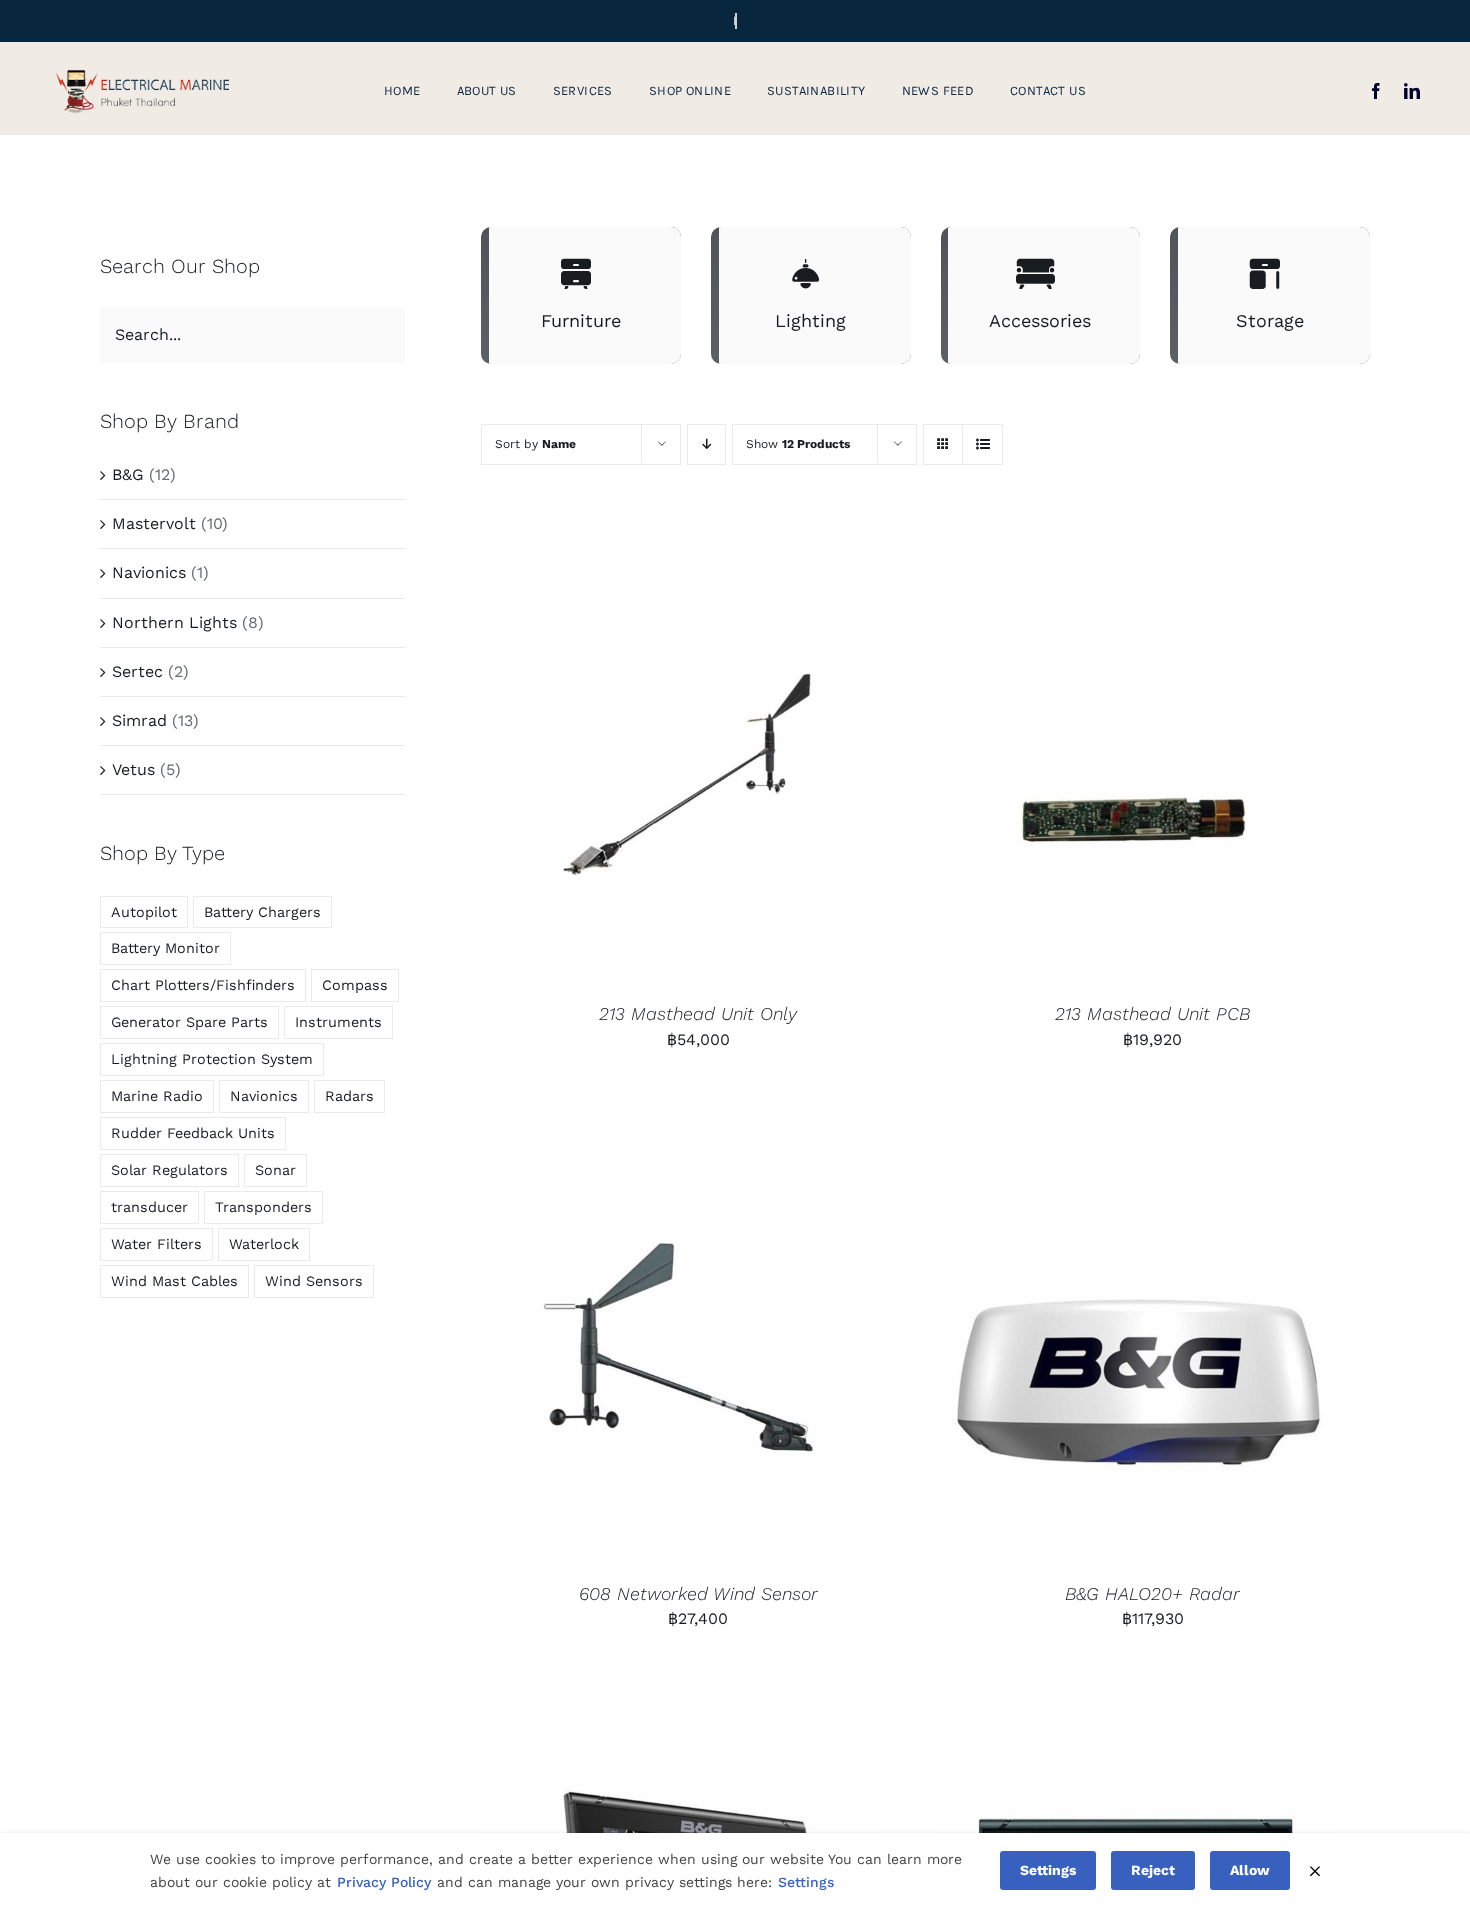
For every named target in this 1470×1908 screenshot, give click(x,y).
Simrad (139, 720)
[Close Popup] (1315, 1871)
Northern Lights (174, 622)
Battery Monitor (165, 948)
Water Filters (156, 1244)
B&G (128, 474)
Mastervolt (154, 523)
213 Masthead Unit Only (698, 1013)
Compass (355, 985)
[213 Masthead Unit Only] (681, 753)
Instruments (338, 1022)
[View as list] (982, 444)
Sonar (275, 1170)
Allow (1250, 1870)
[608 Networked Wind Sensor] (681, 1332)
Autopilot (144, 912)
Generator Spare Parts (189, 1022)
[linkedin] (1412, 91)
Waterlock (264, 1244)
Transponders (263, 1207)
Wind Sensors (314, 1281)
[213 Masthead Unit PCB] (1136, 753)
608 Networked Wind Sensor (698, 1593)
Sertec (137, 671)
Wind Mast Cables (174, 1281)
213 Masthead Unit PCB (1152, 1013)
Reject (1153, 1870)
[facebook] (1376, 91)
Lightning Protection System (212, 1059)
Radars (349, 1096)
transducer (149, 1207)
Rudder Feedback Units (193, 1133)
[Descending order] (706, 444)
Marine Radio (157, 1096)
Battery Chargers (262, 912)
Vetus (133, 769)
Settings (806, 1882)
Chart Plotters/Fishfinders (203, 985)
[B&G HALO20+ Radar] (1136, 1332)
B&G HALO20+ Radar (1152, 1593)
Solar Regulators (169, 1170)
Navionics (149, 572)
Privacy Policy (384, 1882)
